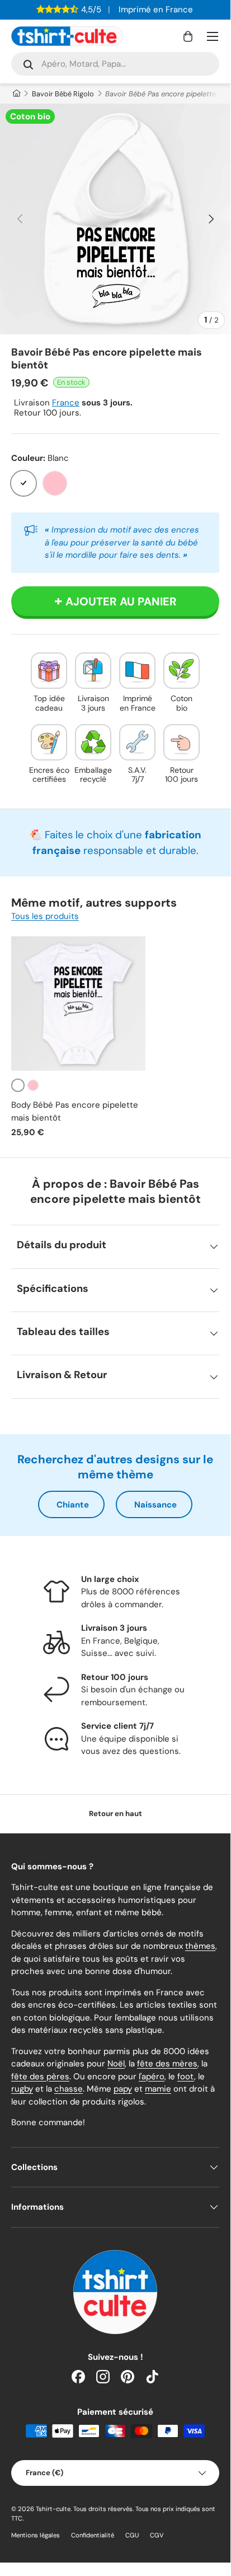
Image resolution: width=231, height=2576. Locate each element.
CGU (132, 2535)
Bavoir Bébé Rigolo (63, 94)
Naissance (155, 1505)
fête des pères (40, 2076)
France (66, 403)
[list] (115, 219)
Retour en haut (115, 1814)
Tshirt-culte (53, 2509)
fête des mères (167, 2064)
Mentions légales (36, 2535)
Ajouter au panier (121, 601)
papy (123, 2089)
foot (186, 2076)
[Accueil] (16, 94)
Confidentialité (93, 2535)
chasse (69, 2089)
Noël (116, 2064)
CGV (157, 2535)
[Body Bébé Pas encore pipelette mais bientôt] (78, 1004)
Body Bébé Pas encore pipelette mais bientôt (75, 1111)
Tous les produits (45, 916)
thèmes (200, 1946)
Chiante (73, 1505)
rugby (22, 2089)
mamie (158, 2089)
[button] (188, 36)
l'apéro (152, 2076)
